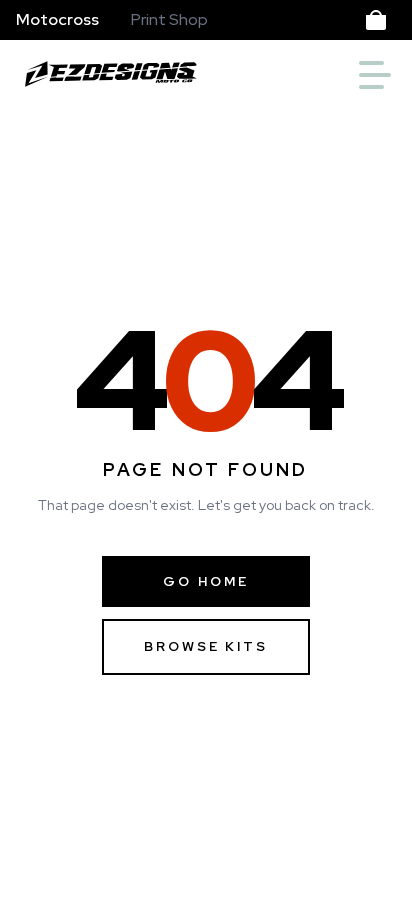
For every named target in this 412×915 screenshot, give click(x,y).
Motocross (57, 19)
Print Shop (169, 19)
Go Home (205, 581)
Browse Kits (205, 646)
